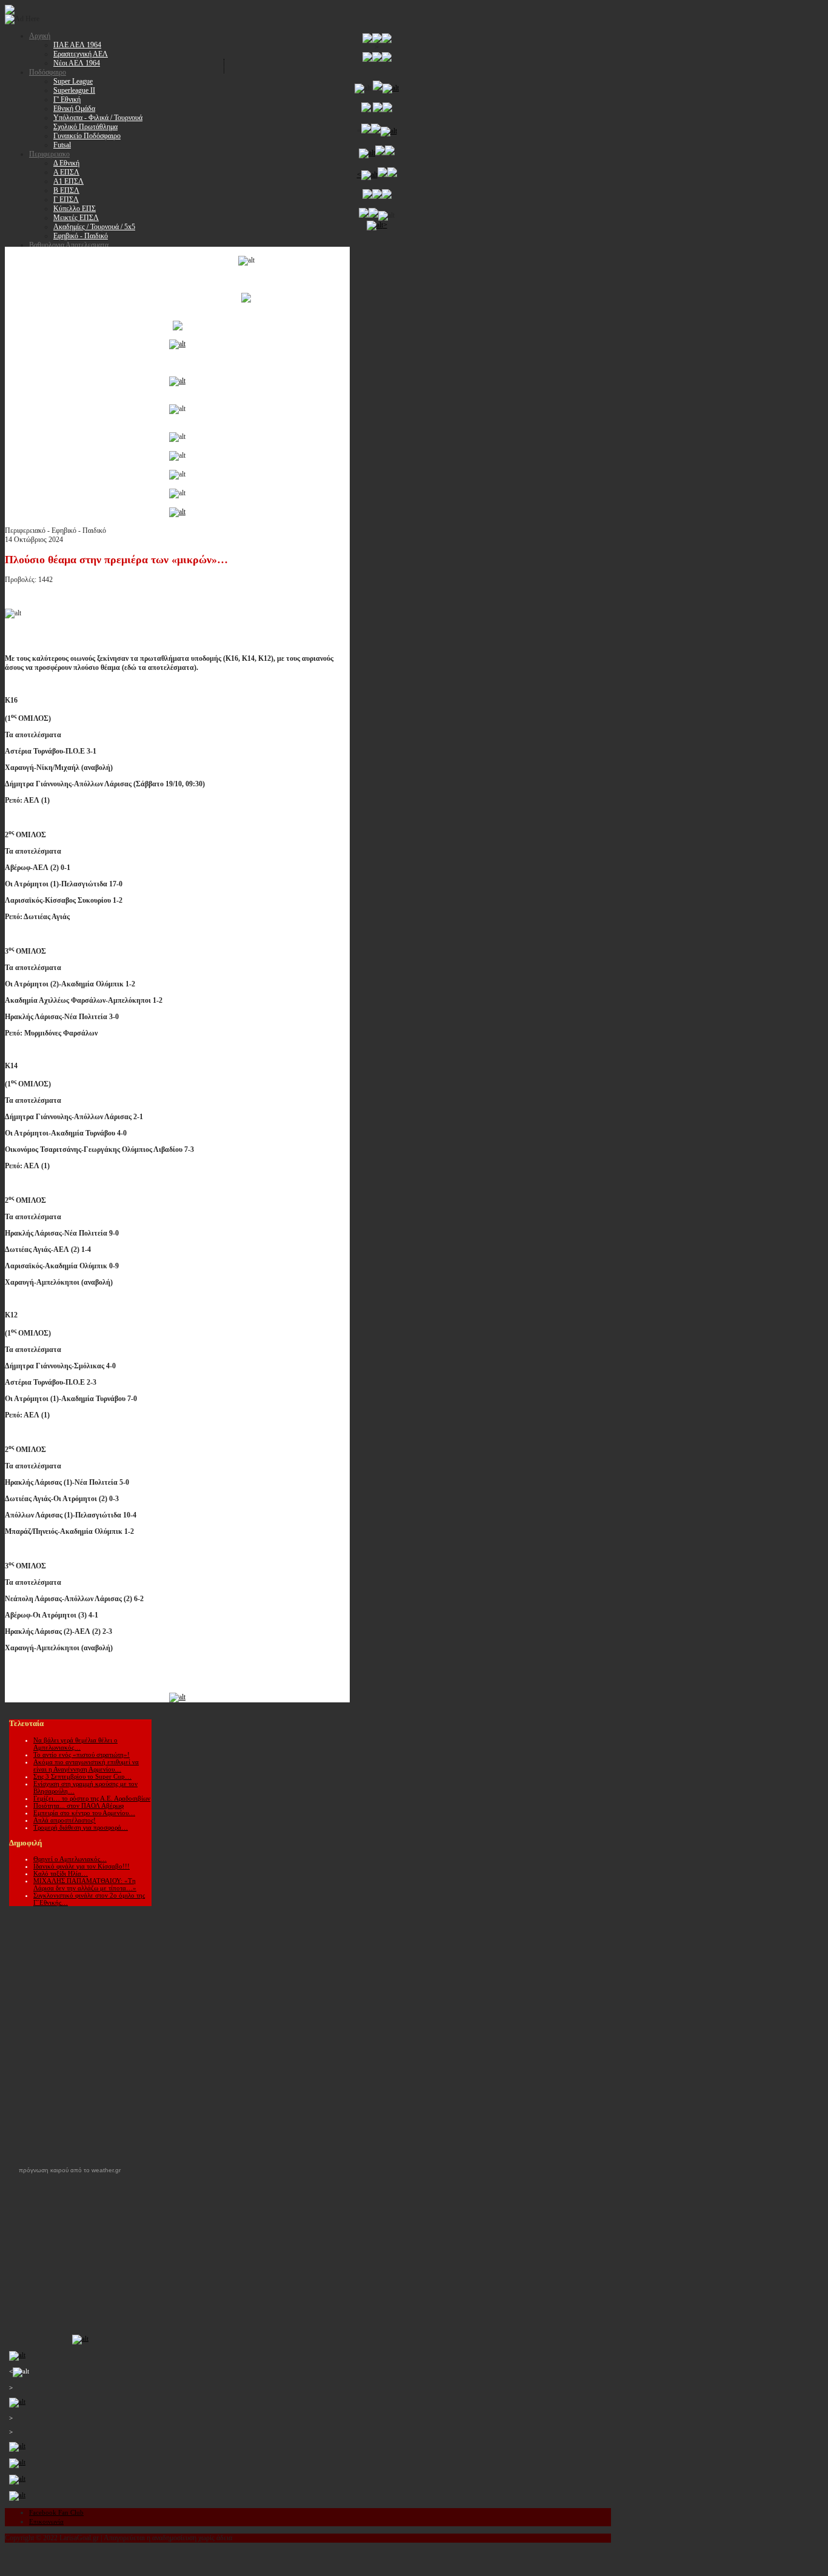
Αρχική (40, 36)
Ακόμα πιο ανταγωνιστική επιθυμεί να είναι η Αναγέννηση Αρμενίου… (86, 1765)
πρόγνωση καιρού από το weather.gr (70, 2170)
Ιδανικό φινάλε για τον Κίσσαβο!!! (82, 1866)
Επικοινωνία (46, 2521)
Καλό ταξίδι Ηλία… (61, 1873)
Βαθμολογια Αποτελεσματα (69, 245)
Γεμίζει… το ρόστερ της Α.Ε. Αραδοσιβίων (92, 1798)
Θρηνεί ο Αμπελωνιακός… (70, 1859)
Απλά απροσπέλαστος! (65, 1820)
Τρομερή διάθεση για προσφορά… (81, 1827)
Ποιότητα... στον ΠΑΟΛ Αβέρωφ (78, 1805)
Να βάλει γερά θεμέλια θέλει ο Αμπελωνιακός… (75, 1744)
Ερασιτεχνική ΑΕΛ (81, 54)
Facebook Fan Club (56, 2512)
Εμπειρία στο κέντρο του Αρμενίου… (84, 1813)
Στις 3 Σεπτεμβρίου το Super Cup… (82, 1776)
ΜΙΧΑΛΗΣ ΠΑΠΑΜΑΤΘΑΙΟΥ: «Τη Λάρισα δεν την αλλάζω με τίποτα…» (85, 1884)
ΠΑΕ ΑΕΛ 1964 (77, 45)
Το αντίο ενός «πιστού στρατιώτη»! (82, 1755)
